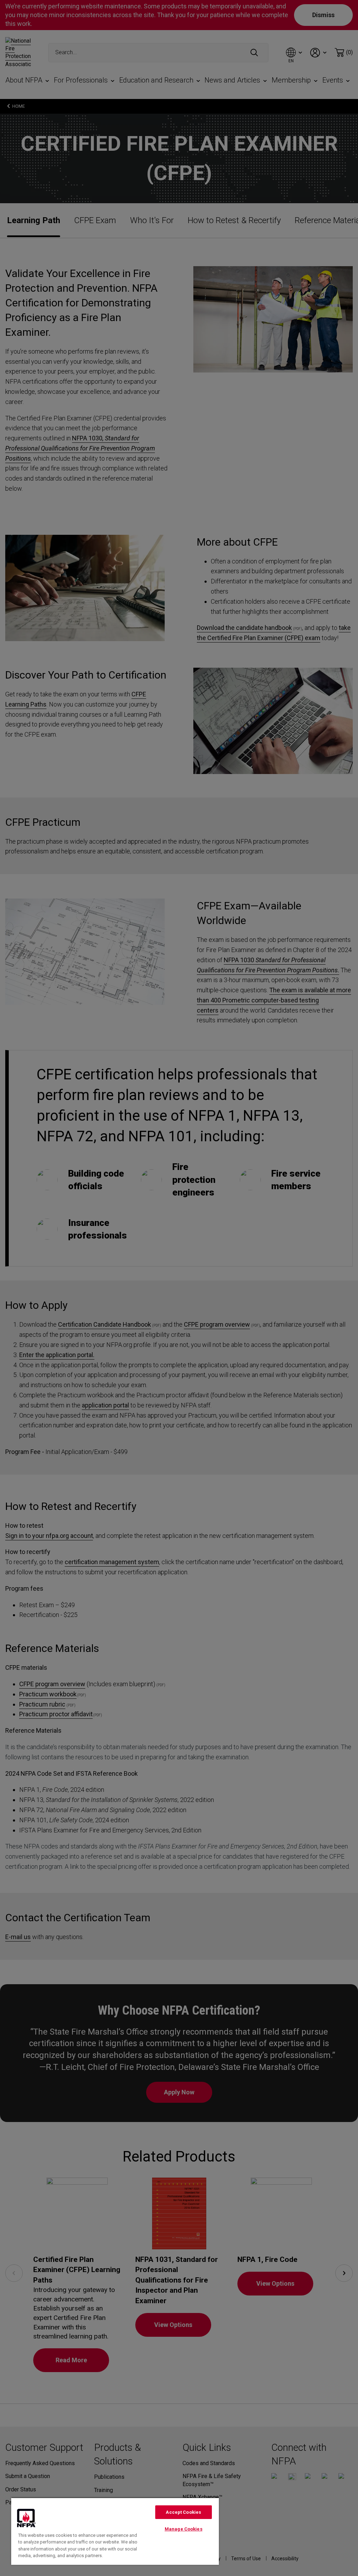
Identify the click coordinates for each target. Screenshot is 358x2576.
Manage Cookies (184, 2529)
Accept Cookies (183, 2512)
